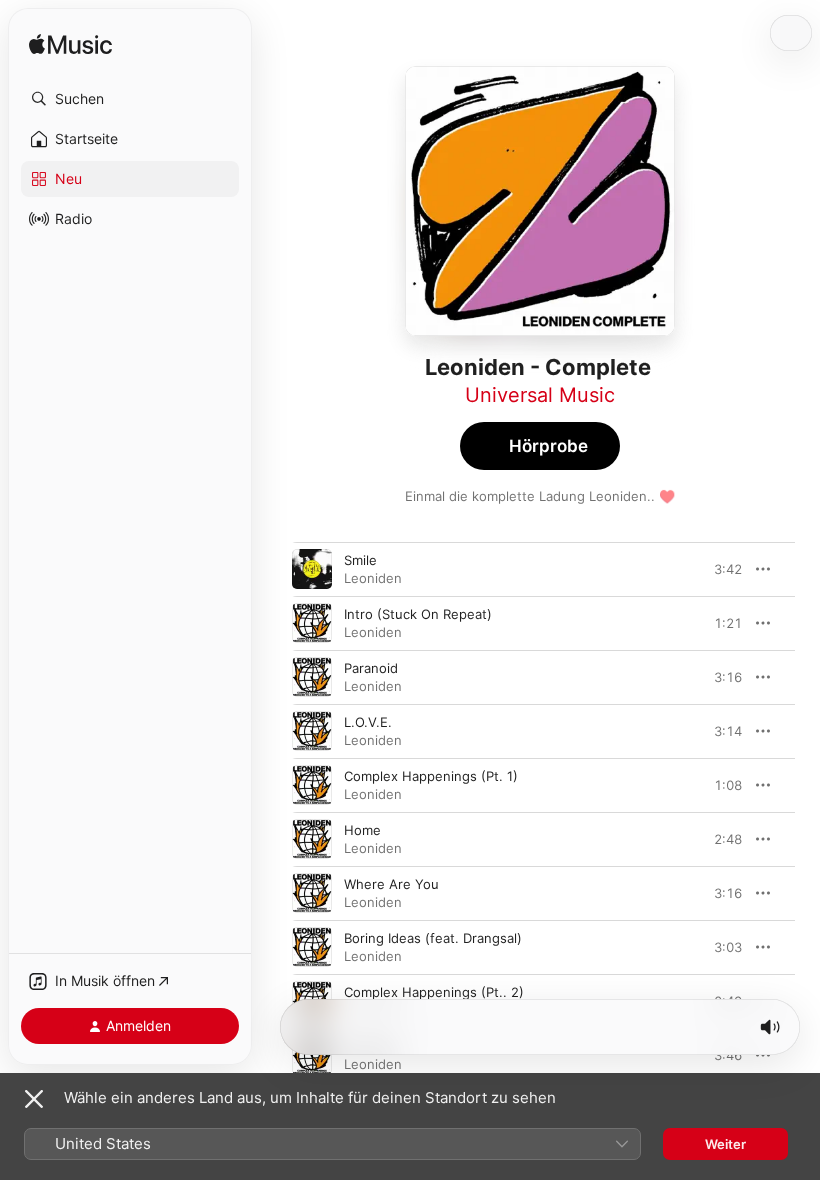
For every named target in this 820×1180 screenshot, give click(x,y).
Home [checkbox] (362, 830)
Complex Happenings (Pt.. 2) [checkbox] (434, 992)
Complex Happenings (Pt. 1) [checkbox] (431, 776)
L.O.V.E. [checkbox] (368, 722)
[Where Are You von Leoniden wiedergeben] (312, 893)
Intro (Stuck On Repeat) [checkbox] (418, 614)
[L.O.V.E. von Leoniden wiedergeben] (312, 731)
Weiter (725, 1144)
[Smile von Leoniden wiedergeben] (312, 569)
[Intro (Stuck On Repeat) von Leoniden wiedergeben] (312, 623)
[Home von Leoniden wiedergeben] (312, 839)
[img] (70, 45)
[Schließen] (34, 1099)
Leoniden (373, 578)
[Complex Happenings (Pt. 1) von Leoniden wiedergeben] (312, 785)
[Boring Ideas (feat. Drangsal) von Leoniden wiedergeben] (312, 947)
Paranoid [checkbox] (371, 668)
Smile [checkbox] (360, 560)
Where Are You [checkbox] (391, 884)
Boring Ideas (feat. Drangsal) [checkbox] (433, 938)
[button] (130, 99)
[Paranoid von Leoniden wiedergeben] (312, 677)
